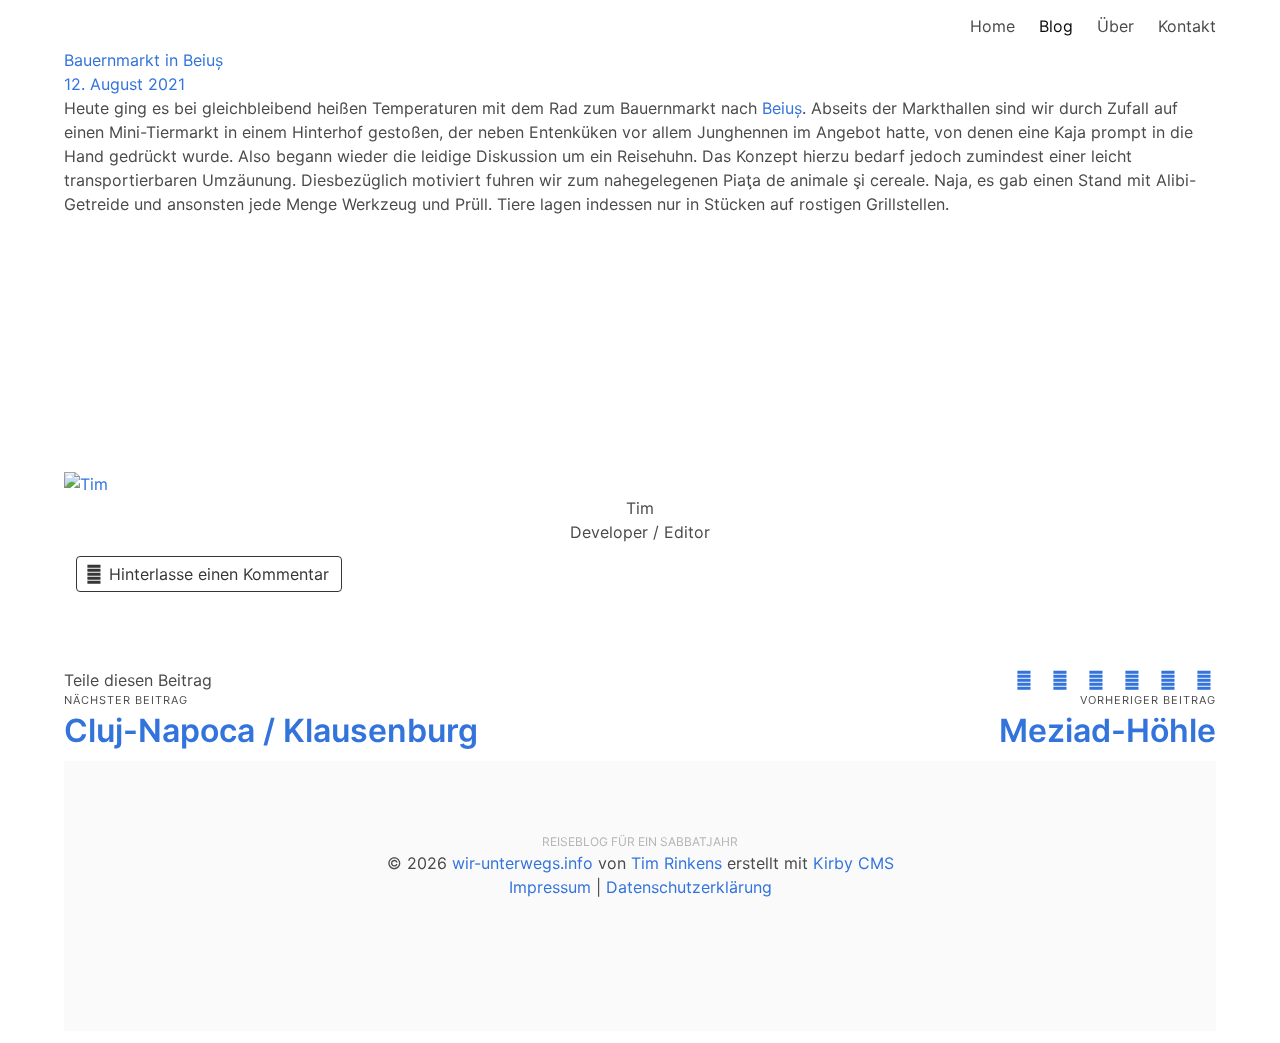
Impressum (550, 887)
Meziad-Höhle (1107, 730)
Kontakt (1187, 26)
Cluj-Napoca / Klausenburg (271, 730)
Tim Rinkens (676, 863)
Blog (1056, 26)
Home (992, 26)
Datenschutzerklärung (689, 887)
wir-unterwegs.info (522, 863)
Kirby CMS (853, 863)
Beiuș (782, 108)
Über (1115, 26)
